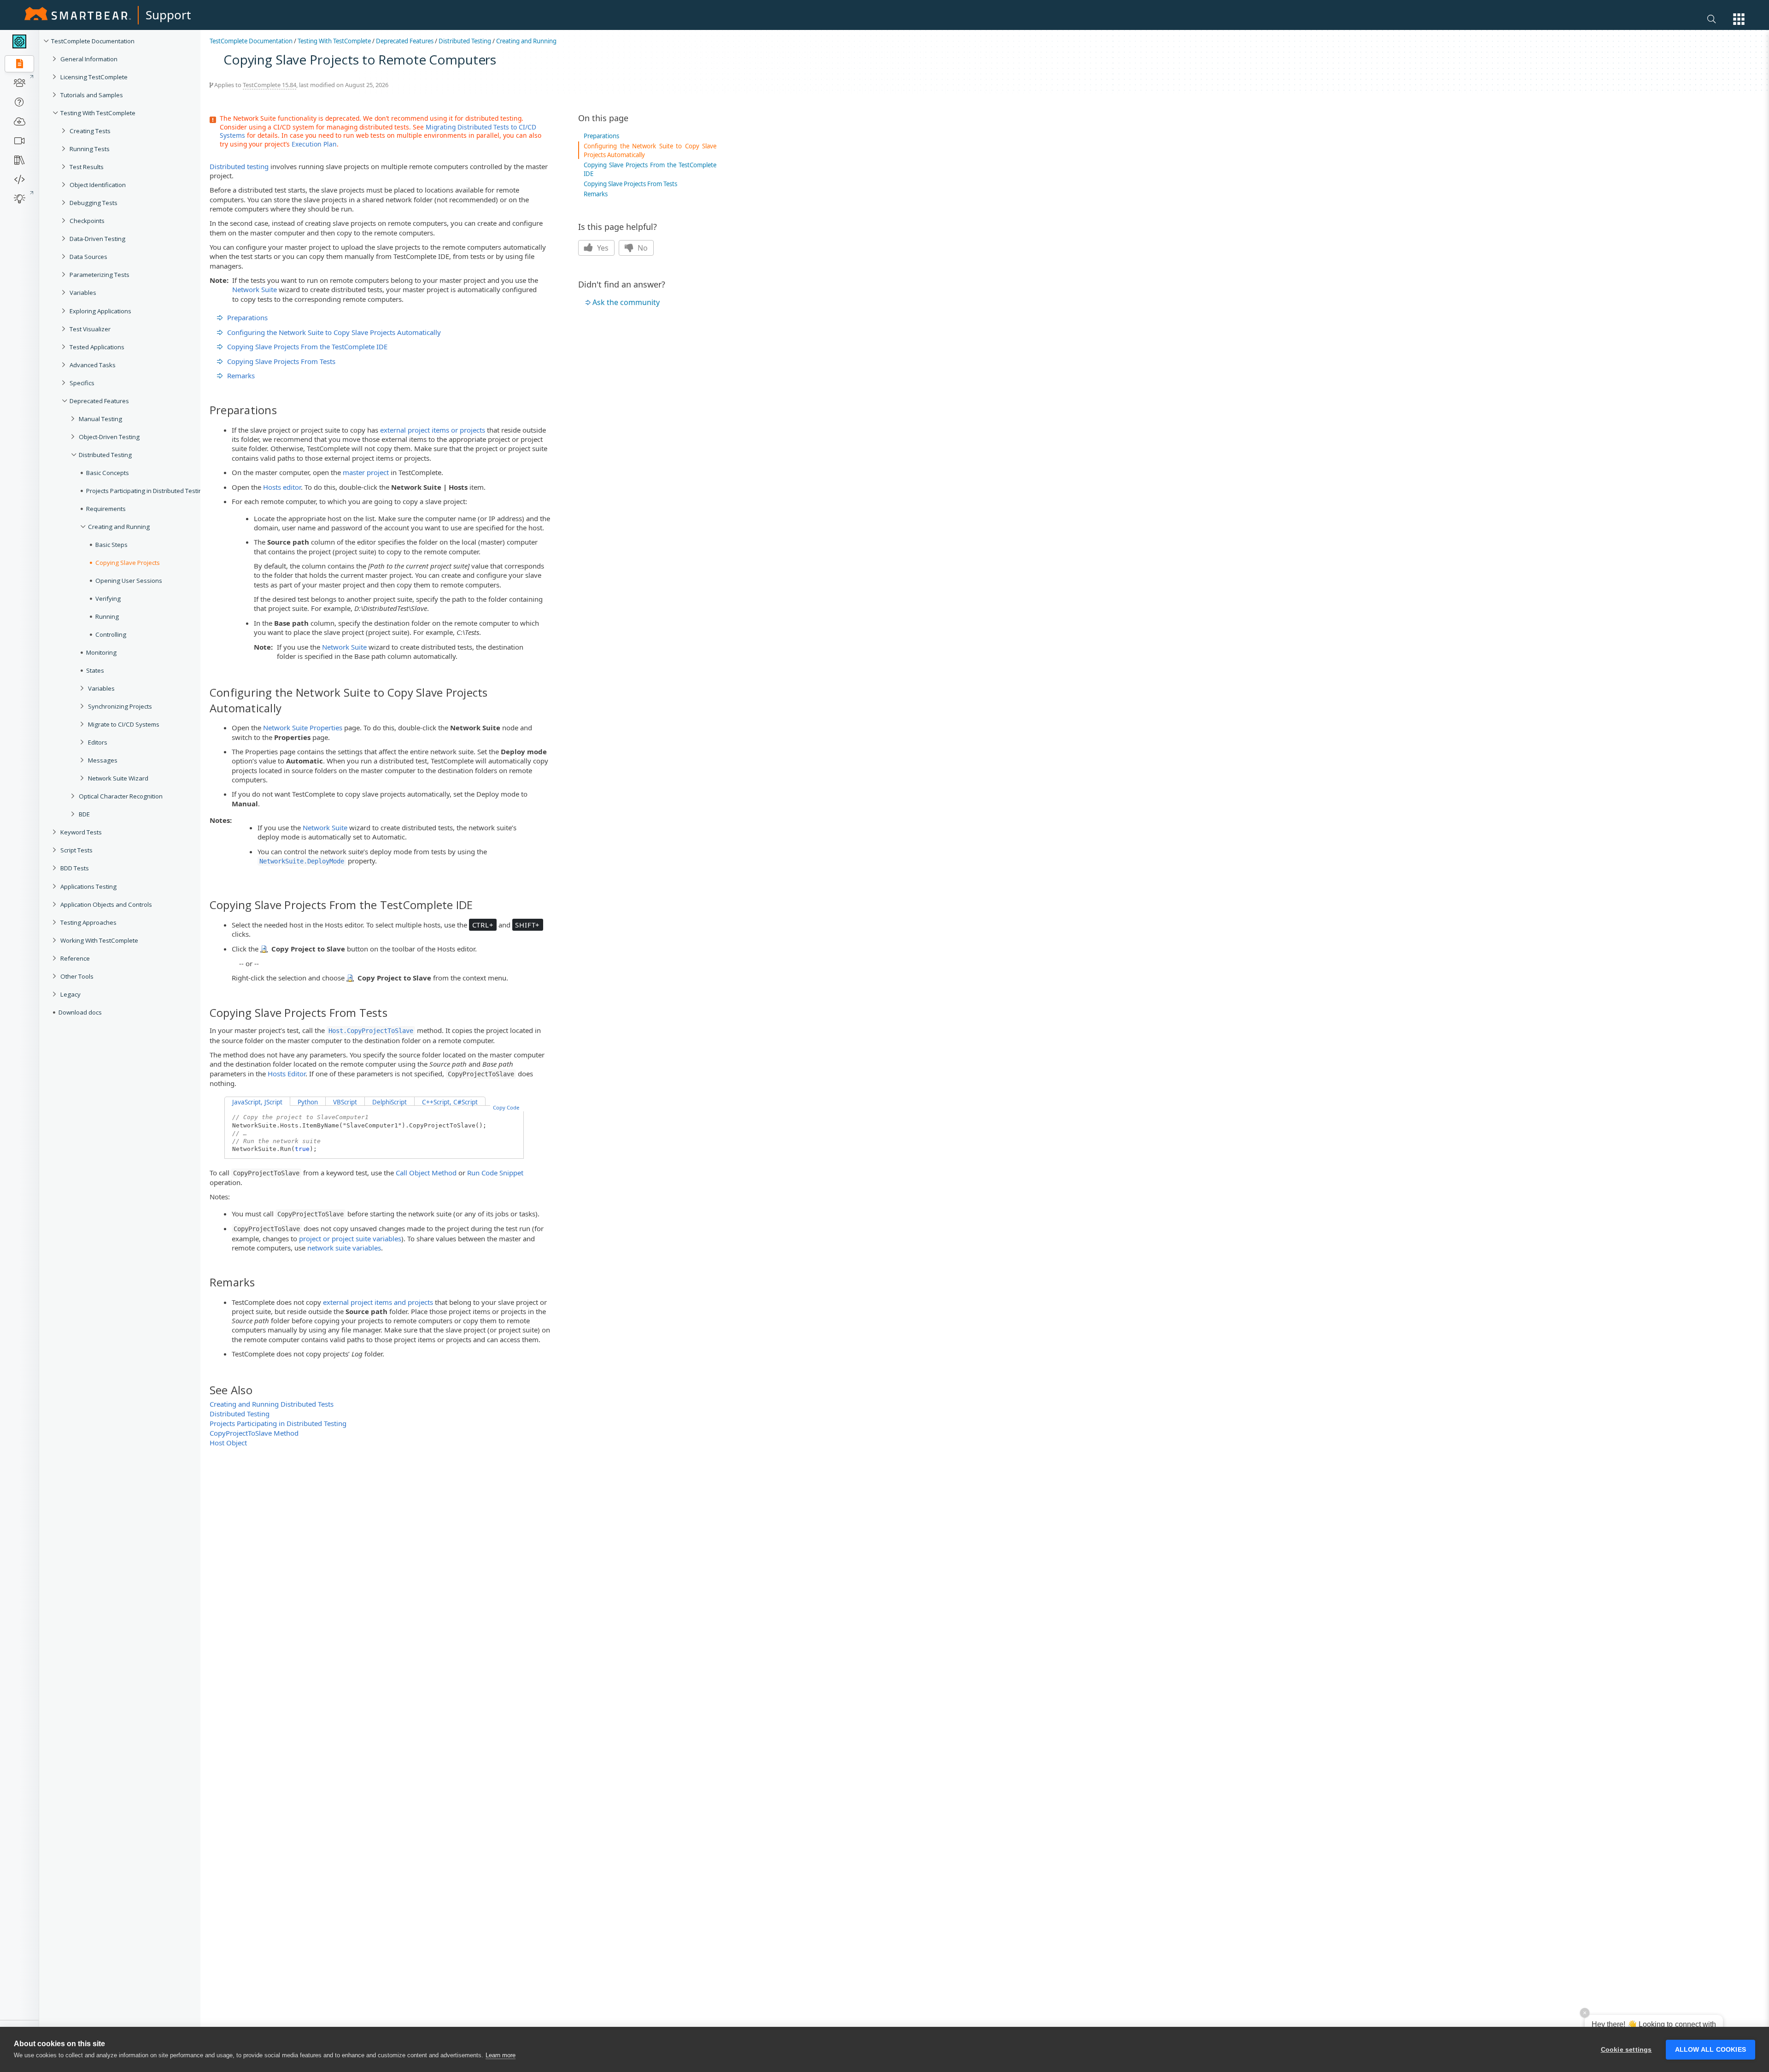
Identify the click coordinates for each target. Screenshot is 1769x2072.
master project (366, 472)
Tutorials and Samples (92, 95)
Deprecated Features (99, 401)
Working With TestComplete (99, 940)
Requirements (106, 509)
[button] (1739, 19)
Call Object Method (426, 1173)
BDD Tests (75, 868)
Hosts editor (282, 487)
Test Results (87, 167)
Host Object (228, 1443)
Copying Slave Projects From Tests (281, 361)
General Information (89, 59)
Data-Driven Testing (97, 239)
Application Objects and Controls (106, 904)
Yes (602, 248)
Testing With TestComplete (98, 113)
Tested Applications (97, 347)
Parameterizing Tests (100, 275)
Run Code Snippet (495, 1173)
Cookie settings (1626, 2050)
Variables (83, 293)
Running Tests (90, 149)
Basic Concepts (108, 473)
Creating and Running (119, 527)
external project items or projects (433, 430)
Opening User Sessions (129, 581)
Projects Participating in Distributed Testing (146, 491)
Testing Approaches (88, 922)
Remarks (241, 376)
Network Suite (255, 289)
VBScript (345, 1102)
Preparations (247, 317)
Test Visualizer (90, 329)
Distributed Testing (105, 455)
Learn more (501, 2055)
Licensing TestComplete (94, 77)
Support (168, 15)
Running (107, 616)
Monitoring (101, 652)
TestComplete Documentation (93, 41)
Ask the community (626, 302)
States (95, 670)
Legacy (70, 994)
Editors (98, 742)
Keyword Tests (81, 832)
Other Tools (77, 976)
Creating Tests (90, 131)
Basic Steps (111, 545)
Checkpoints (87, 221)
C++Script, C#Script (450, 1102)
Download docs (80, 1012)
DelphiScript (390, 1102)
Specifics (82, 383)
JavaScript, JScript (257, 1102)
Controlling (111, 634)
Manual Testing (100, 419)
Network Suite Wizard (118, 778)
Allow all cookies (1710, 2050)
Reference (75, 958)
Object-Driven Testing (109, 437)
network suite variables (344, 1248)
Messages (103, 760)
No (642, 248)
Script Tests (76, 850)
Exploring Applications (100, 311)
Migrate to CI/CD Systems (124, 724)
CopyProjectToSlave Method (254, 1433)
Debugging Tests (94, 203)
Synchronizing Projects (120, 706)
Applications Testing (88, 886)
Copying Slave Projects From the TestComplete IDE (307, 346)
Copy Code (506, 1107)
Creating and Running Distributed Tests (272, 1404)
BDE (84, 814)
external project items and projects (378, 1302)
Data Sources (88, 257)
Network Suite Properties (303, 728)
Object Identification (98, 185)
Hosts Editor (287, 1074)
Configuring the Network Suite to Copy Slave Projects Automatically (334, 332)
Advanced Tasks (93, 365)
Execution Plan (314, 144)
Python (308, 1102)
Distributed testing (239, 166)
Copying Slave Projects (128, 563)
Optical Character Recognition (121, 796)
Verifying (108, 599)
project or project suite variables (350, 1239)
